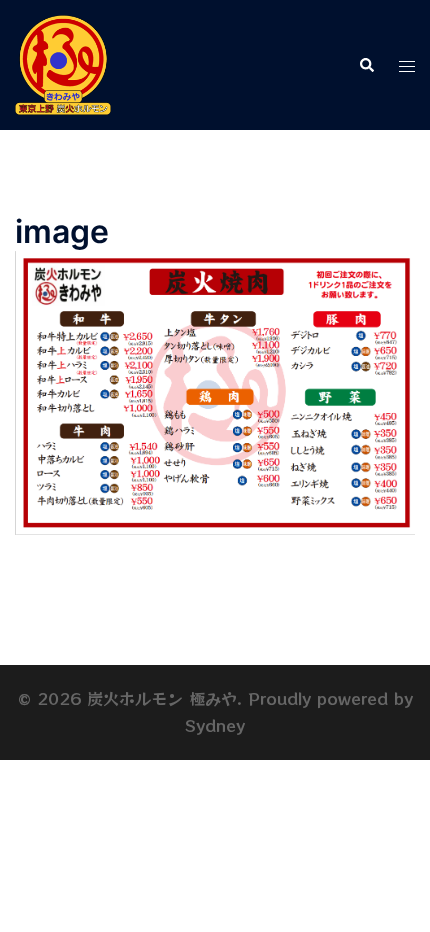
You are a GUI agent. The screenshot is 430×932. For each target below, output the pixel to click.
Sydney (215, 725)
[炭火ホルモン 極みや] (63, 63)
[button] (366, 65)
